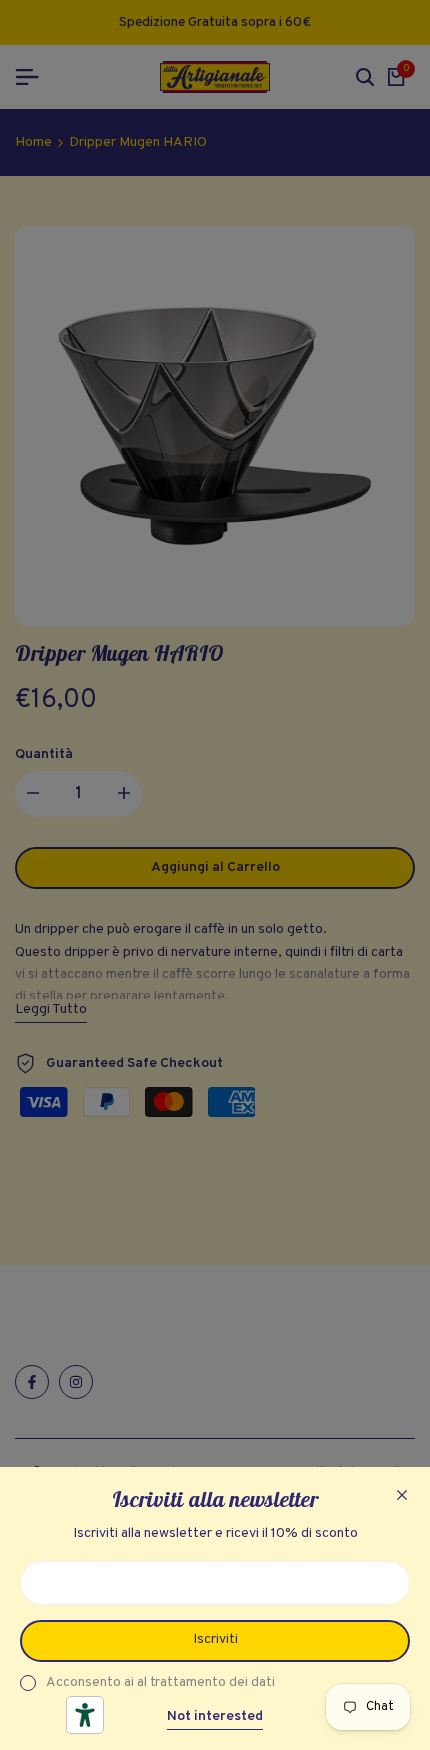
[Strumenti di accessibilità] (85, 1715)
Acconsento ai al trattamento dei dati (160, 1682)
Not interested (215, 1717)
